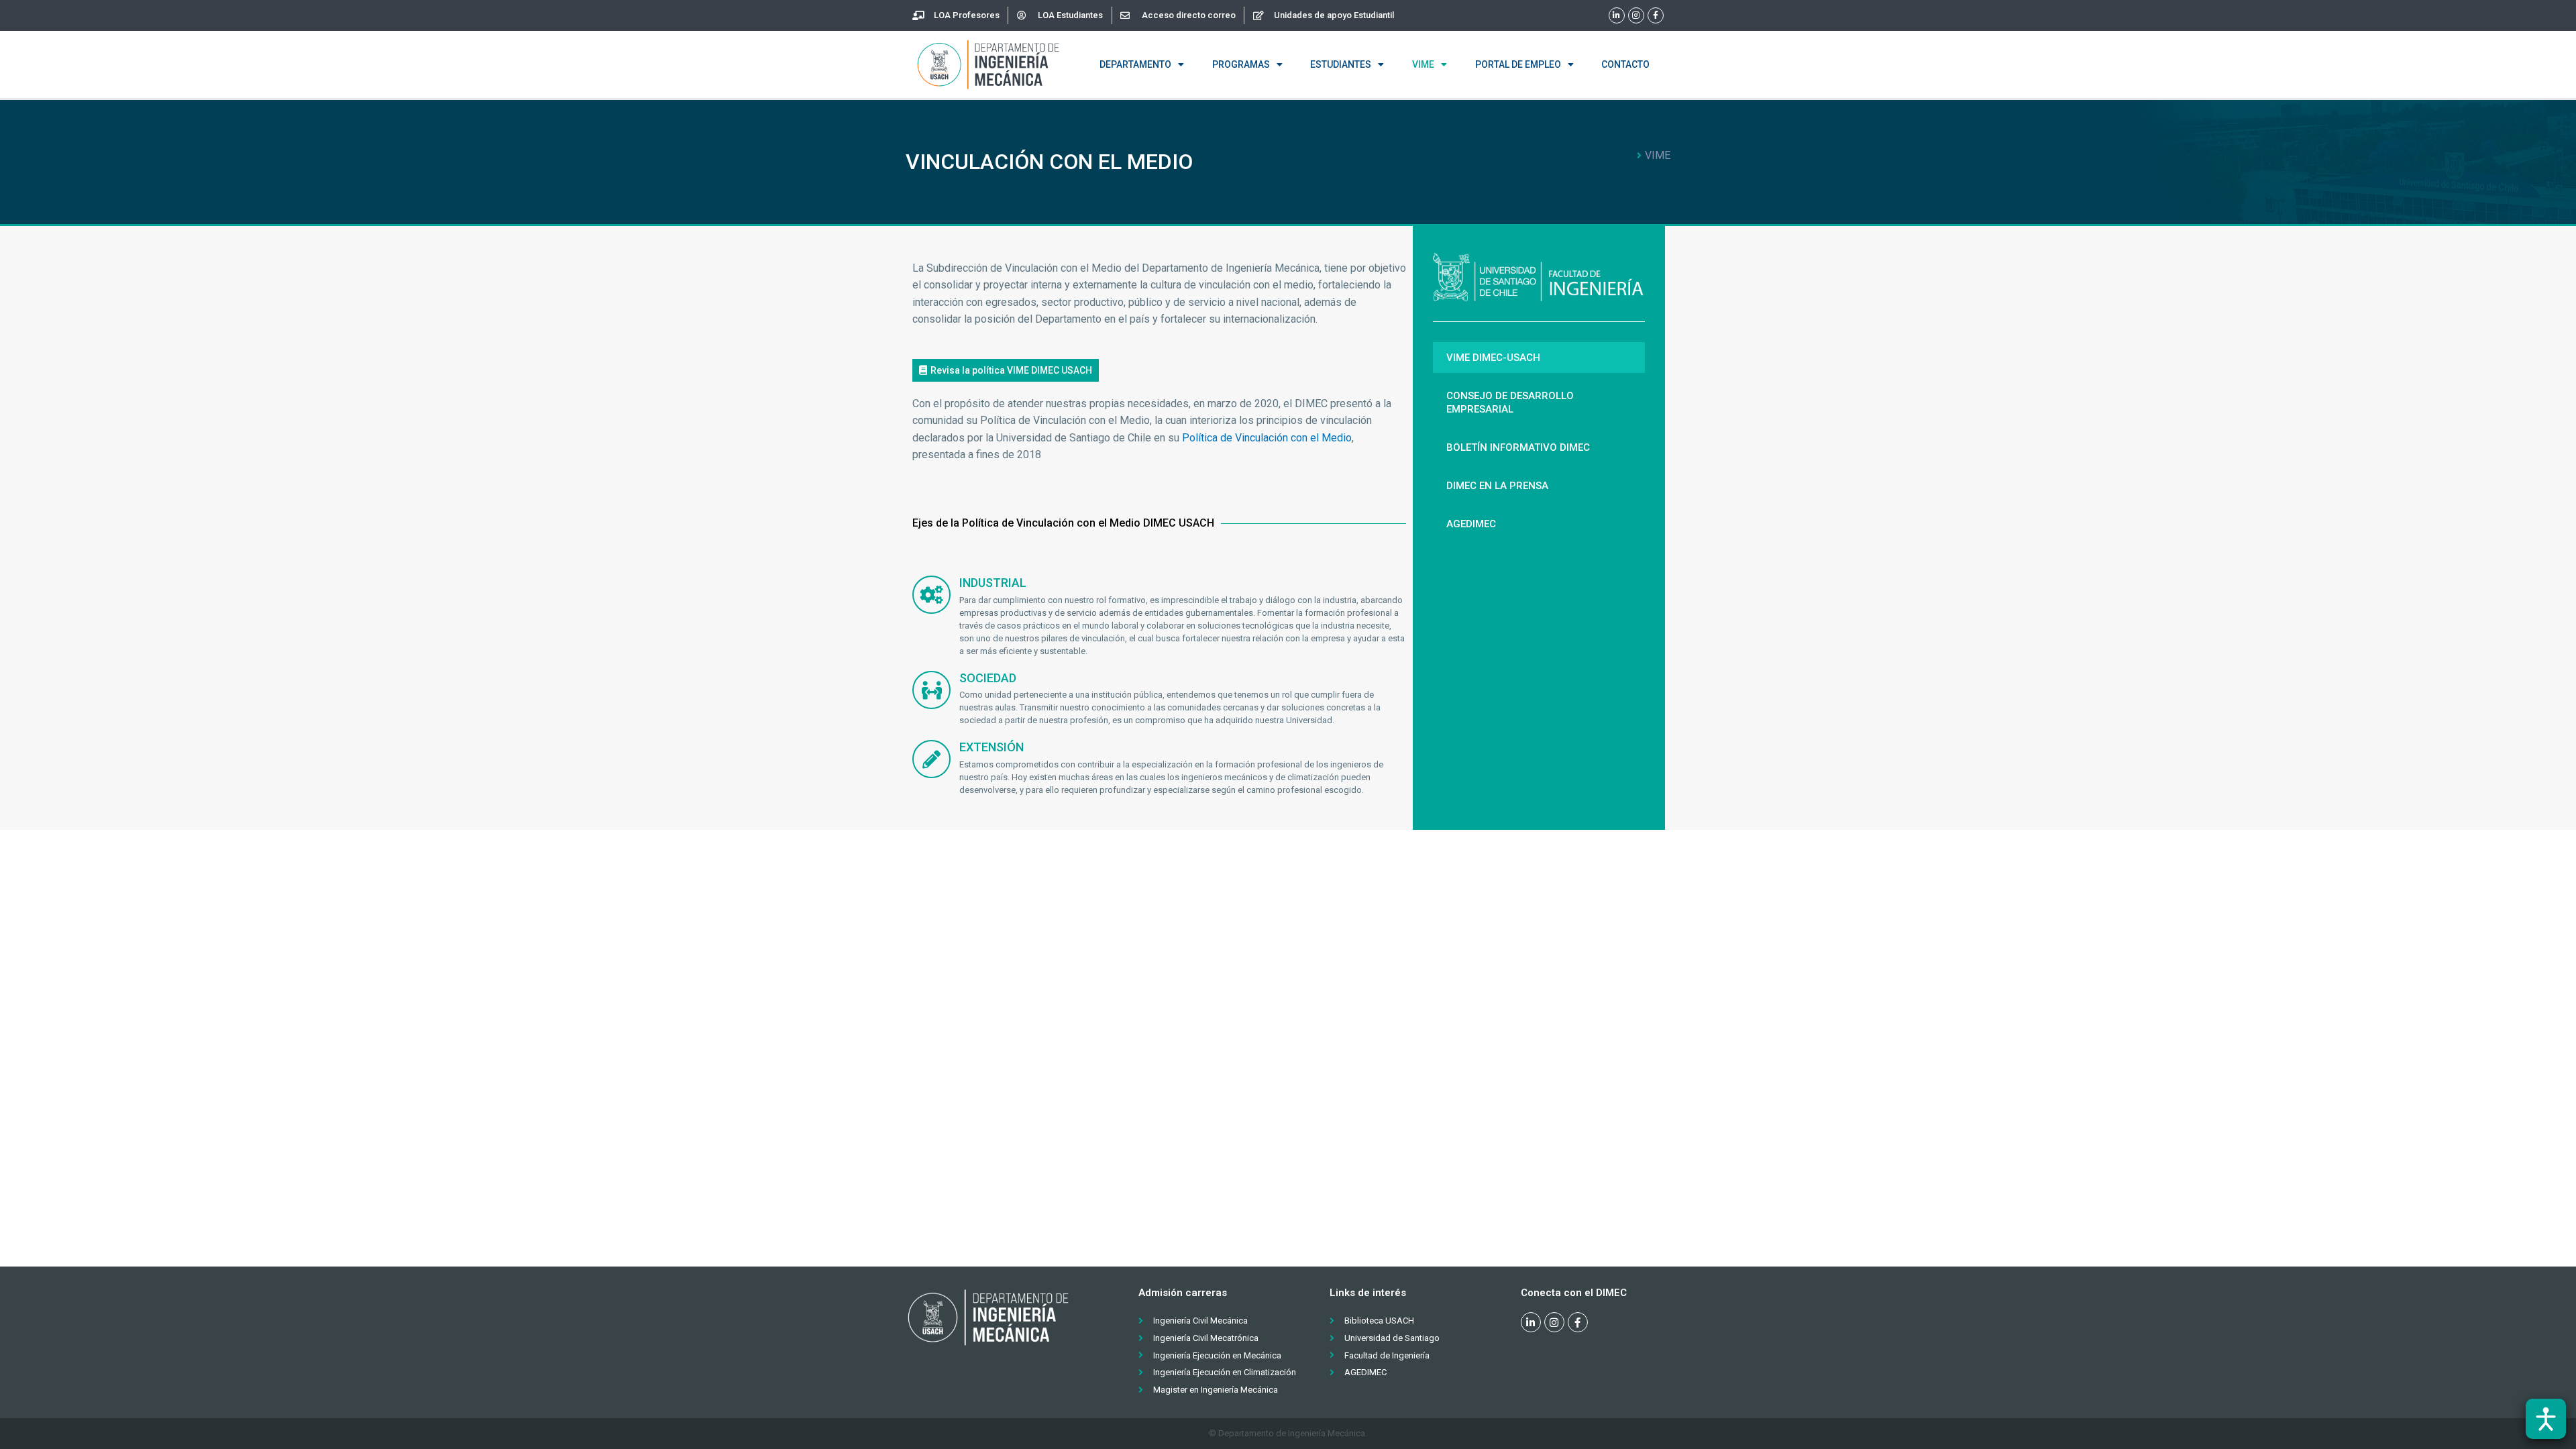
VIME (1423, 64)
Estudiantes (1341, 64)
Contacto (1625, 64)
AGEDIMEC (1471, 524)
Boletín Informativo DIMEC (1518, 447)
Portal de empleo (1518, 64)
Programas (1241, 64)
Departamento (1135, 64)
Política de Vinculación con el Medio (1267, 438)
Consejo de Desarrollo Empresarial (1510, 402)
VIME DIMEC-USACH (1493, 358)
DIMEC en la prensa (1497, 486)
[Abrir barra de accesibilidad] (2546, 1419)
